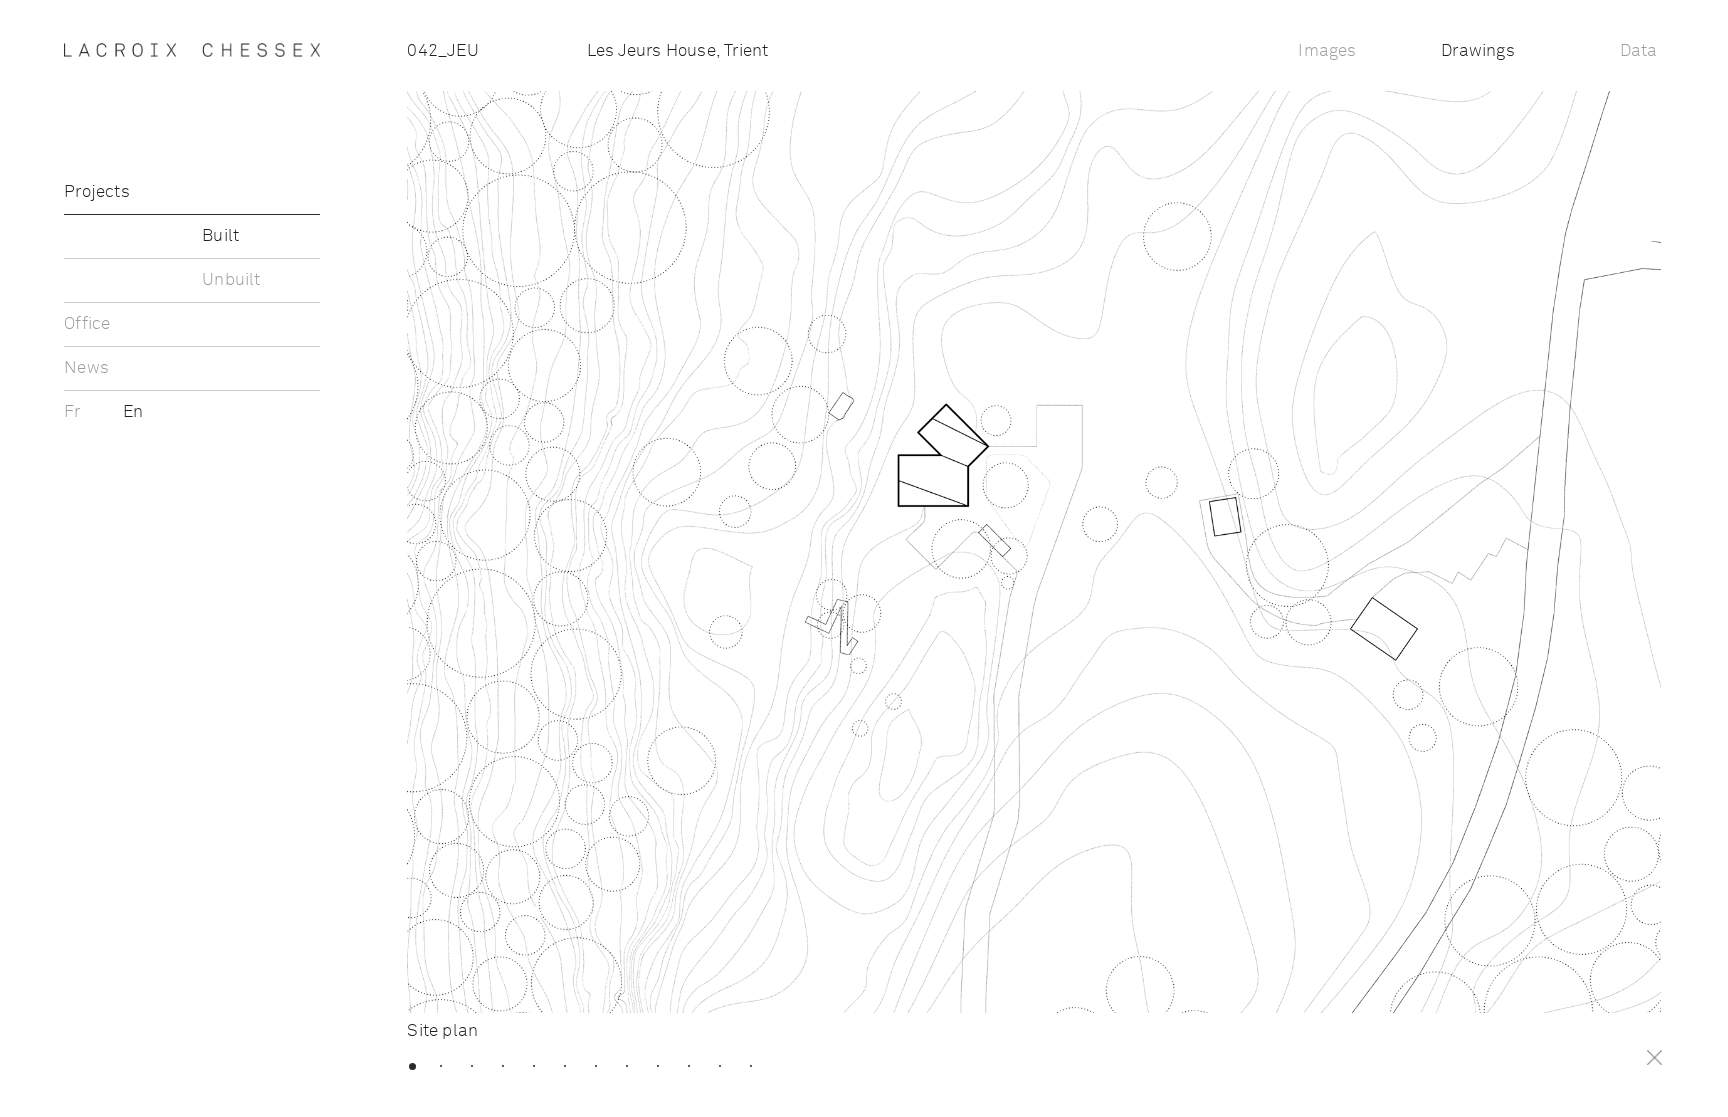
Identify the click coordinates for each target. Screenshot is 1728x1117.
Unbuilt (231, 280)
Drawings (1478, 51)
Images (1327, 51)
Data (1639, 51)
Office (87, 324)
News (86, 368)
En (133, 412)
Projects (97, 192)
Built (220, 236)
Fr (74, 412)
